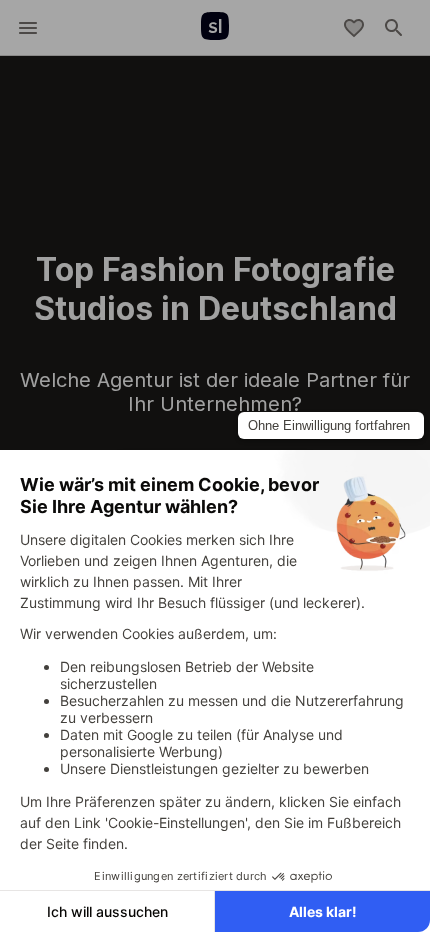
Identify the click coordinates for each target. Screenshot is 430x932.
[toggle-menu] (28, 28)
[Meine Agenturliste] (354, 28)
